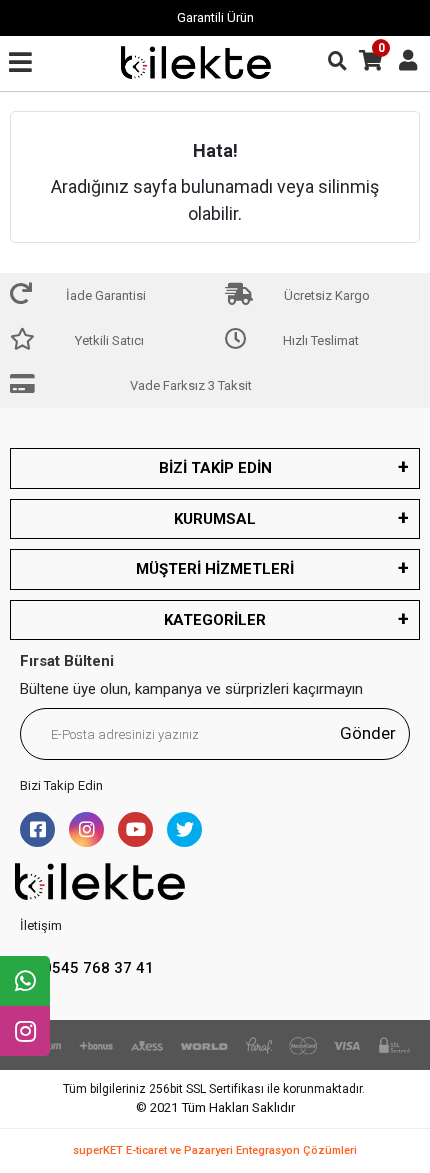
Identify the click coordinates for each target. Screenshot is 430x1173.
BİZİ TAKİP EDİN (215, 468)
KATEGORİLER (215, 620)
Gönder (368, 733)
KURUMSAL (215, 519)
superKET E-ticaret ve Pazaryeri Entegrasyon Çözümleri (215, 1150)
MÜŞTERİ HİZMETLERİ (215, 569)
